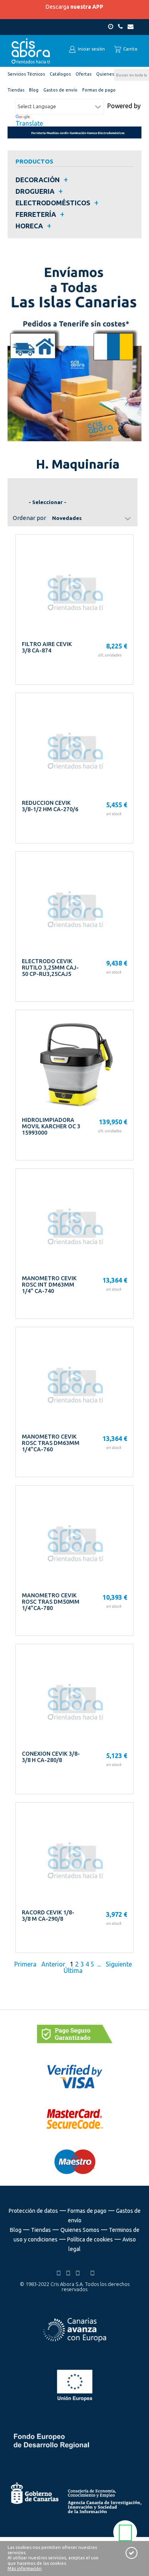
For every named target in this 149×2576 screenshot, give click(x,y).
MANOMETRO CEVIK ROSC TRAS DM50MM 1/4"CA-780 (51, 1602)
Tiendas (41, 2230)
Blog (16, 2230)
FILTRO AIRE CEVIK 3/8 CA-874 (47, 647)
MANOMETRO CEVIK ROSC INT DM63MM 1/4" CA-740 (49, 1285)
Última (74, 1970)
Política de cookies (90, 2239)
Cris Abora (31, 51)
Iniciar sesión (91, 49)
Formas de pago (87, 2211)
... (99, 1964)
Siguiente (119, 1964)
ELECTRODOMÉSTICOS (53, 203)
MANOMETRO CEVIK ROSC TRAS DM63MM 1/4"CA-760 (51, 1443)
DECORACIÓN (38, 180)
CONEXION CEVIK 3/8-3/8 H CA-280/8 (51, 1757)
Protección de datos (33, 2211)
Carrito (130, 49)
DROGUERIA (35, 191)
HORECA (29, 226)
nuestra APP (87, 7)
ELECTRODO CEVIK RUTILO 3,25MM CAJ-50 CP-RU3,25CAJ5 (50, 968)
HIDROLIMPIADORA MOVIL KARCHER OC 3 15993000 (51, 1126)
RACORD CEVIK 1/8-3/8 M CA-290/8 (48, 1916)
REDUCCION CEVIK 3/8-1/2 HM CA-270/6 (50, 806)
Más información (25, 2568)
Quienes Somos (80, 2230)
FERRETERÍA (36, 214)
